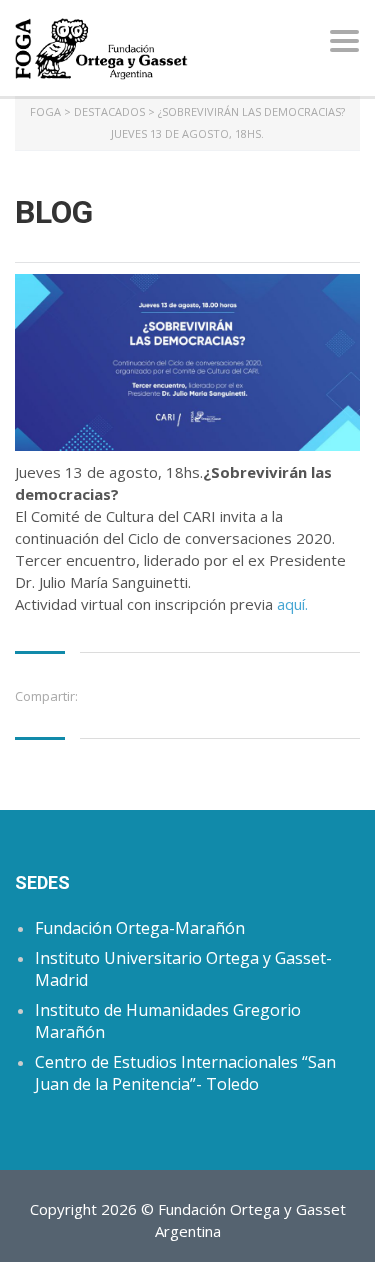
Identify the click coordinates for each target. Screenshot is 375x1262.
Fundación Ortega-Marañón (140, 928)
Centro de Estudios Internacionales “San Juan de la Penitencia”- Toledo (185, 1073)
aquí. (290, 604)
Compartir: (46, 696)
